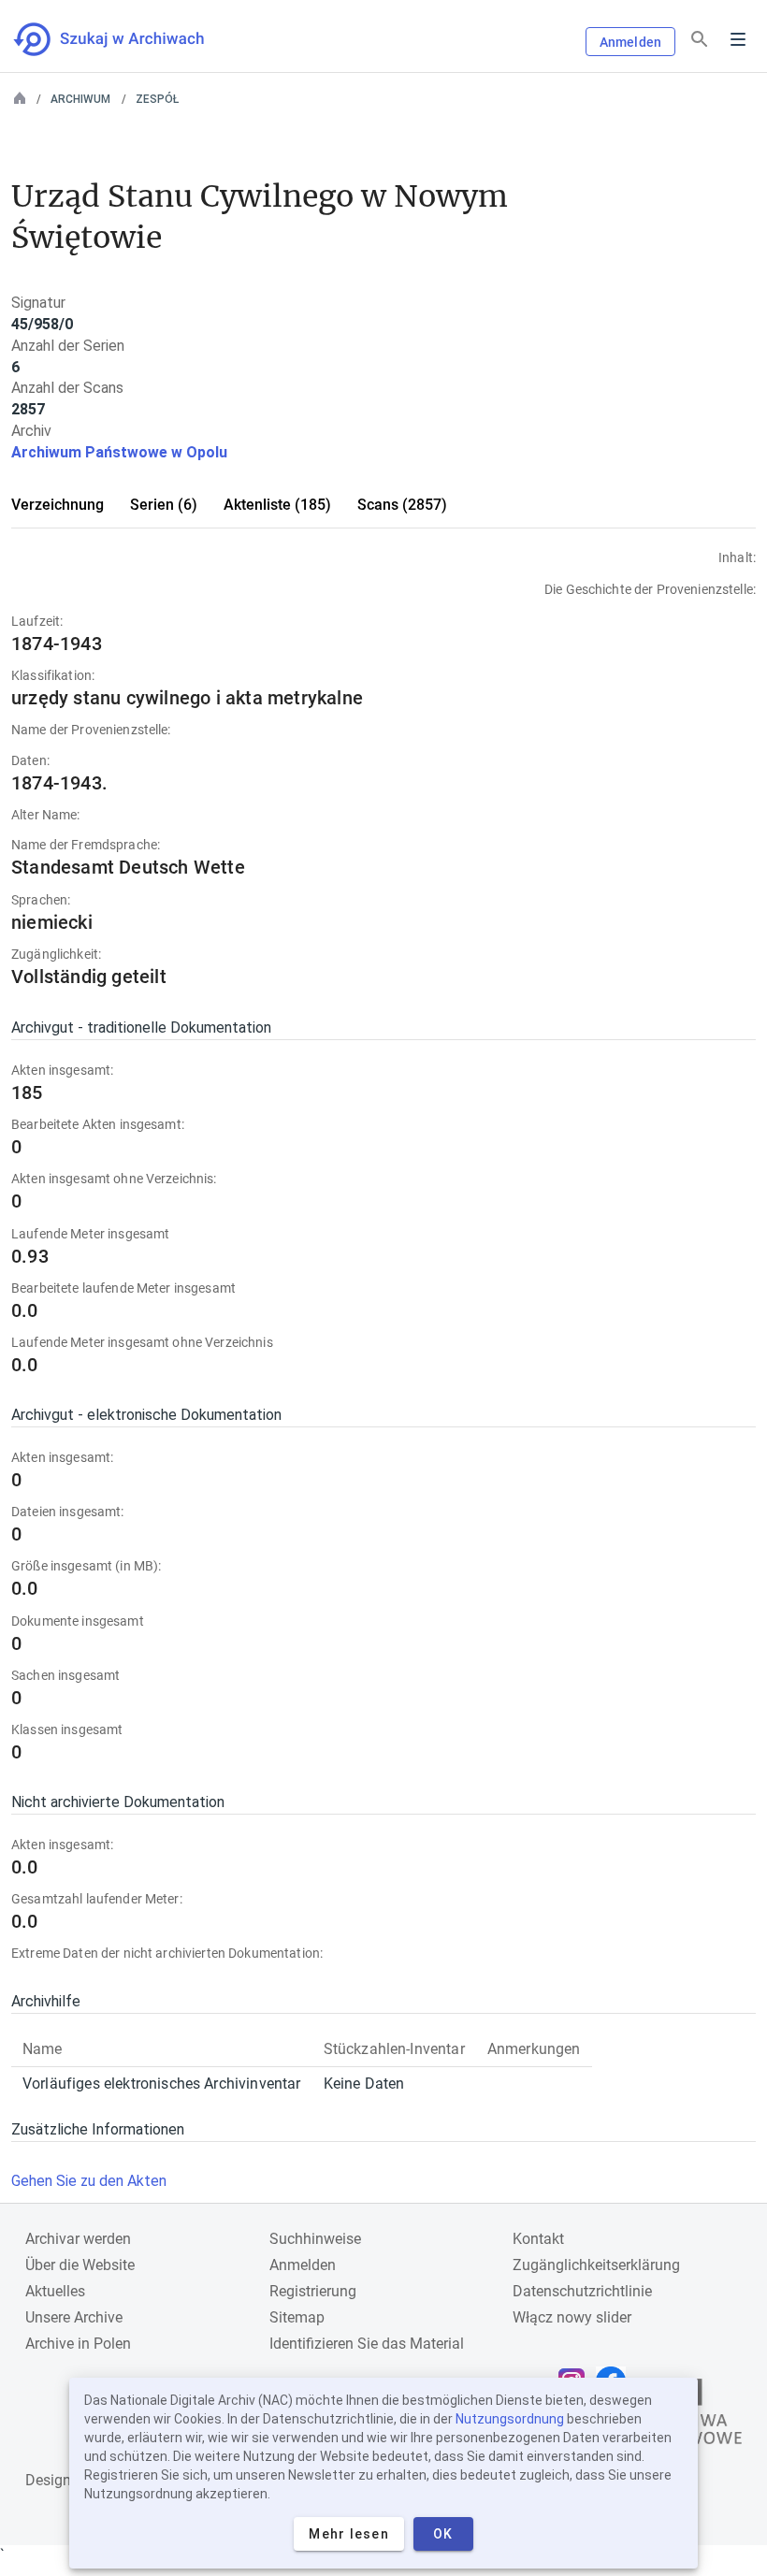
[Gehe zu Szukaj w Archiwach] (126, 39)
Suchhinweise (315, 2239)
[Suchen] (700, 40)
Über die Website (80, 2265)
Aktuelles (55, 2291)
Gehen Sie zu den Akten (89, 2181)
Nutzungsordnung (510, 2419)
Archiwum (80, 99)
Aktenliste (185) (277, 505)
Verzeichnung (58, 505)
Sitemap (297, 2317)
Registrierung (313, 2291)
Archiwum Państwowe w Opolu (119, 452)
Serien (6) (164, 505)
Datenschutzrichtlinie (582, 2291)
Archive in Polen (78, 2344)
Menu (738, 39)
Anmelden (630, 42)
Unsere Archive (74, 2317)
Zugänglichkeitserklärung (596, 2265)
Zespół (157, 99)
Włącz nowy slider (572, 2317)
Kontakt (538, 2239)
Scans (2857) (402, 505)
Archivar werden (78, 2239)
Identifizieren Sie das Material (367, 2344)
